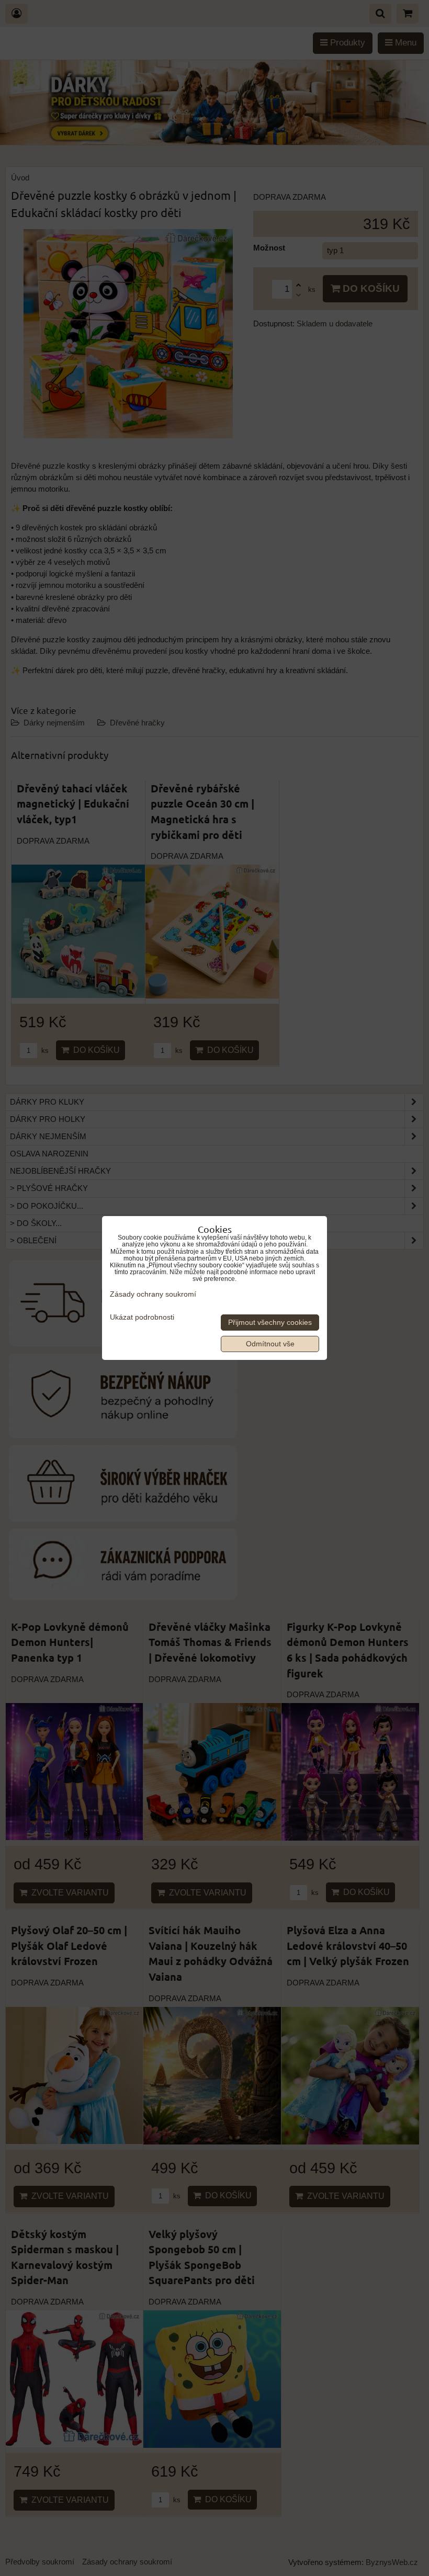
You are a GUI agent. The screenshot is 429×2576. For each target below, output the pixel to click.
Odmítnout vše (270, 1344)
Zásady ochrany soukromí (153, 1294)
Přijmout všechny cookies (270, 1323)
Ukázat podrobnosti (142, 1317)
